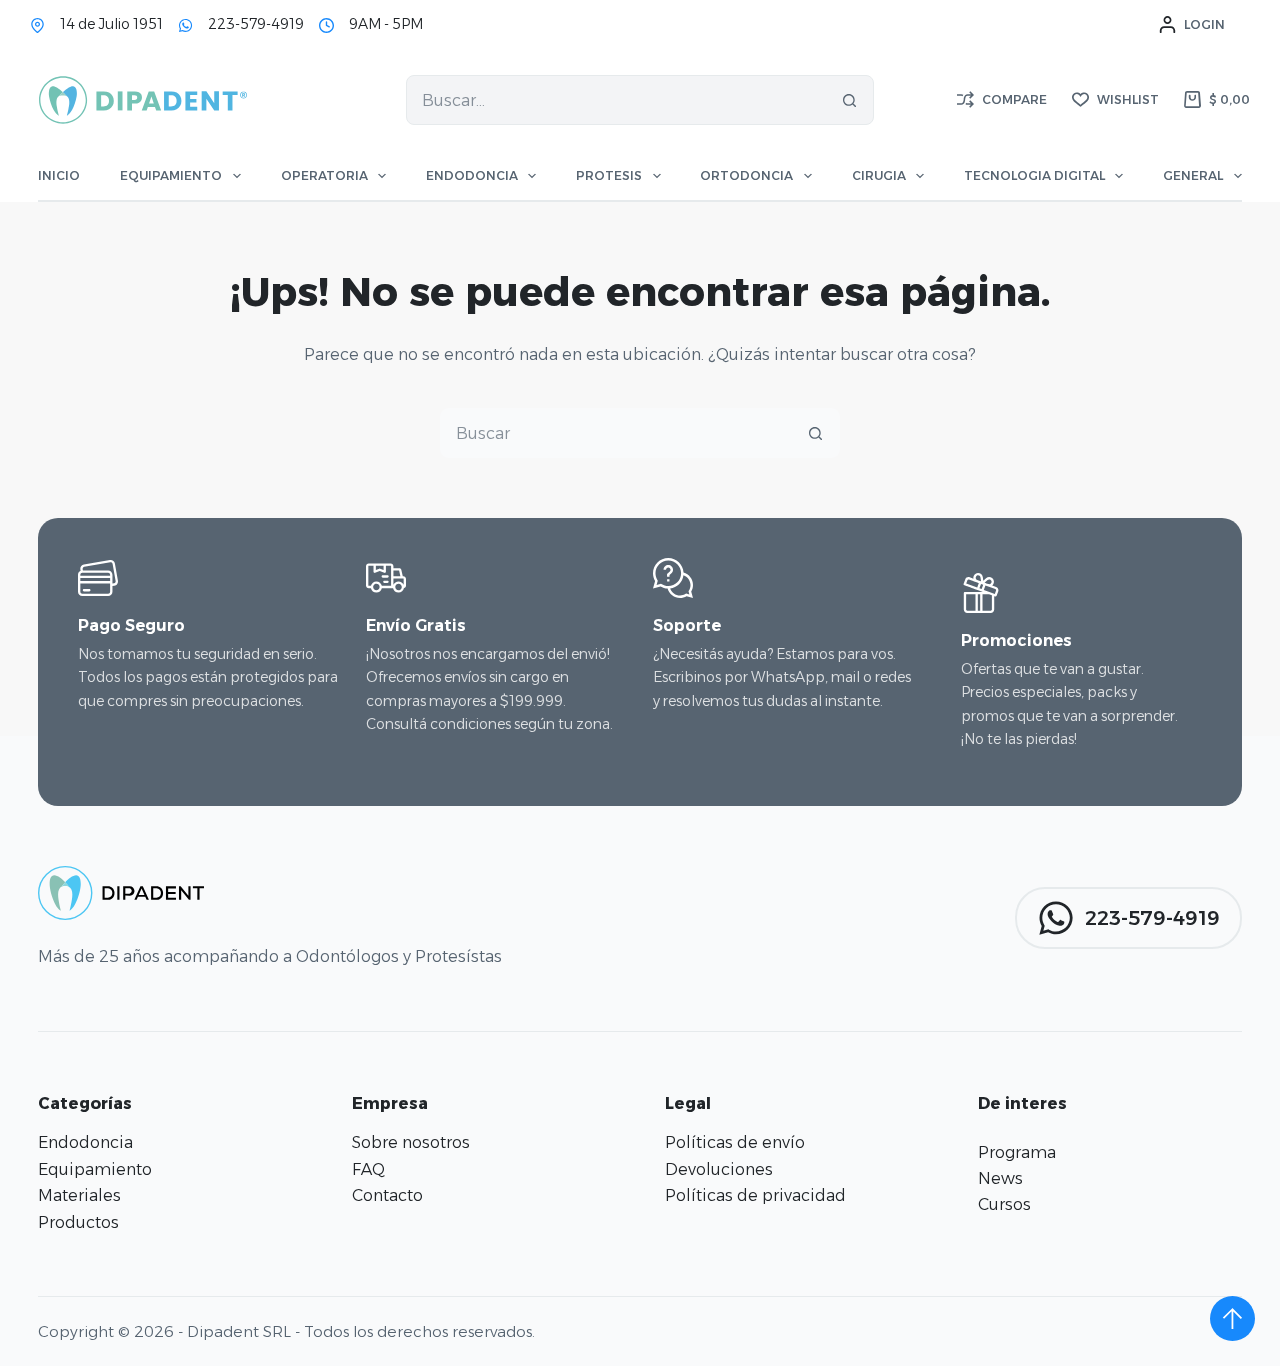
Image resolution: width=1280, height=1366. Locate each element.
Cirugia (879, 175)
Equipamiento (171, 175)
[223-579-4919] (185, 25)
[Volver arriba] (1232, 1318)
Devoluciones (719, 1169)
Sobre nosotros (411, 1142)
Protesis (609, 175)
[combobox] (616, 100)
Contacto (387, 1195)
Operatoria (324, 175)
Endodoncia (472, 175)
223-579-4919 (256, 24)
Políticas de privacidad (755, 1195)
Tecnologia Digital (1034, 175)
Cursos (1004, 1204)
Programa (1017, 1152)
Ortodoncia (746, 175)
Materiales (79, 1195)
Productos (78, 1222)
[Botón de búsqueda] (849, 100)
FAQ (368, 1169)
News (1000, 1178)
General (1193, 175)
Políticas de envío (735, 1142)
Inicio (59, 175)
